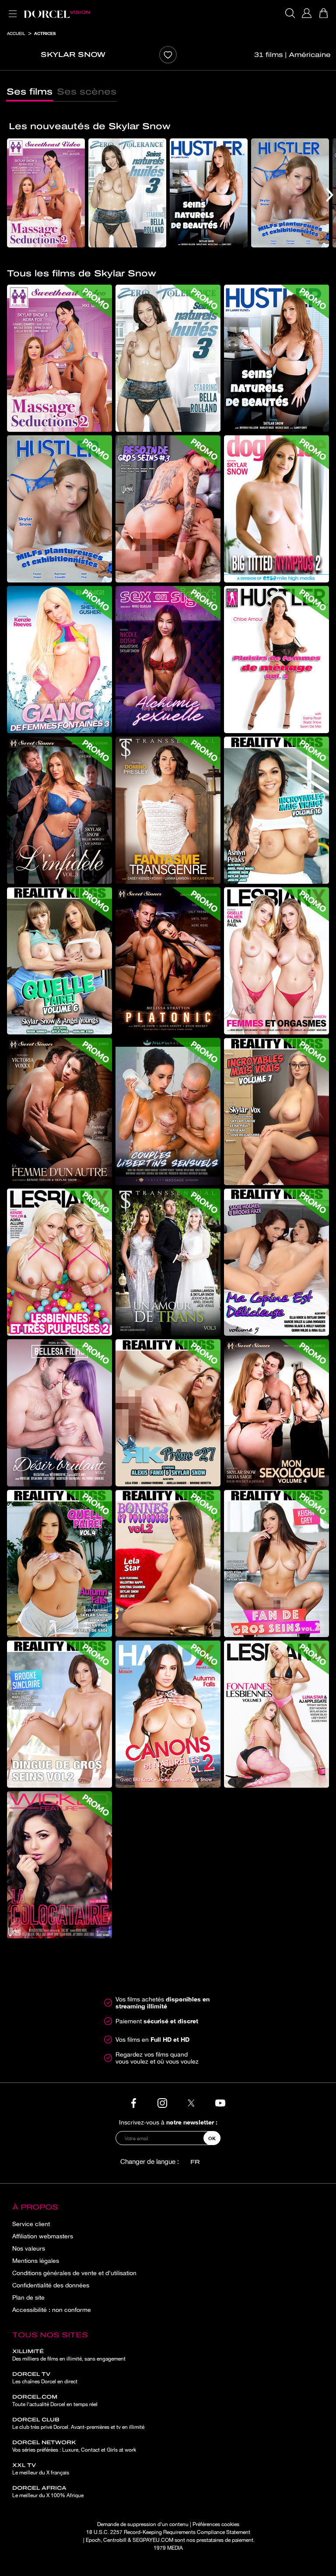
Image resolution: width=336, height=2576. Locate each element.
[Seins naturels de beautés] (209, 193)
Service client (31, 2224)
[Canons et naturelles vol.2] (168, 1714)
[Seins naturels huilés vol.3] (127, 193)
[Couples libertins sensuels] (168, 1112)
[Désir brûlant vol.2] (59, 1413)
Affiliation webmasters (43, 2236)
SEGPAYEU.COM (153, 2540)
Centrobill (115, 2540)
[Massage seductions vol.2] (46, 193)
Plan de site (28, 2297)
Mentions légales (36, 2261)
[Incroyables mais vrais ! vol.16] (276, 810)
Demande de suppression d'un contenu (143, 2524)
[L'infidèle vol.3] (59, 810)
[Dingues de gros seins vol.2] (59, 1714)
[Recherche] (290, 13)
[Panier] (323, 13)
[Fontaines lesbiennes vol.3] (276, 1714)
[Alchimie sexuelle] (168, 660)
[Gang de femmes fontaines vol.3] (59, 660)
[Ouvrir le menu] (11, 9)
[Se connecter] (307, 13)
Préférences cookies (216, 2524)
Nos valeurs (29, 2248)
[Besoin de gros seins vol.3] (168, 509)
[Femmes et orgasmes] (276, 961)
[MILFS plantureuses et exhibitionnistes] (290, 193)
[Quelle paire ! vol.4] (59, 1563)
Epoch (93, 2540)
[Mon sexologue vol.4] (276, 1413)
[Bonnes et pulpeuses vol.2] (168, 1563)
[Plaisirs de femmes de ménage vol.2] (276, 660)
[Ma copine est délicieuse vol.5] (276, 1262)
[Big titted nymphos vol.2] (276, 509)
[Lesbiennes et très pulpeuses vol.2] (59, 1262)
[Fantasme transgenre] (168, 810)
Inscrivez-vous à (168, 2122)
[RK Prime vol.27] (168, 1413)
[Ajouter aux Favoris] (168, 55)
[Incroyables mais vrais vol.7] (276, 1112)
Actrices (45, 33)
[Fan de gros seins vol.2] (276, 1563)
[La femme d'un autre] (59, 1112)
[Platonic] (168, 961)
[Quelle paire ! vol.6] (59, 961)
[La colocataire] (59, 1865)
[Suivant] (330, 195)
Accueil (16, 33)
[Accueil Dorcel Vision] (57, 13)
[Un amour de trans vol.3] (168, 1262)
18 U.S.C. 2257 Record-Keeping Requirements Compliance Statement (168, 2532)
